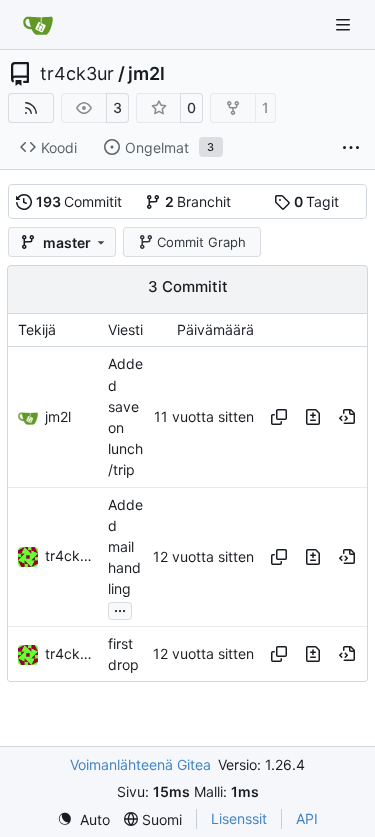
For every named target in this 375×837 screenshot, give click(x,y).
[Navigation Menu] (345, 24)
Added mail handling (125, 547)
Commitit (79, 201)
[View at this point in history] (347, 417)
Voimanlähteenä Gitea (140, 764)
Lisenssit (239, 818)
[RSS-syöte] (31, 108)
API (307, 818)
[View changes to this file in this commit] (313, 417)
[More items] (351, 148)
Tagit (317, 201)
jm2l (146, 74)
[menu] (83, 819)
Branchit (198, 201)
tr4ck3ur (77, 74)
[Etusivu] (38, 25)
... (120, 608)
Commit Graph (201, 242)
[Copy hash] (279, 417)
